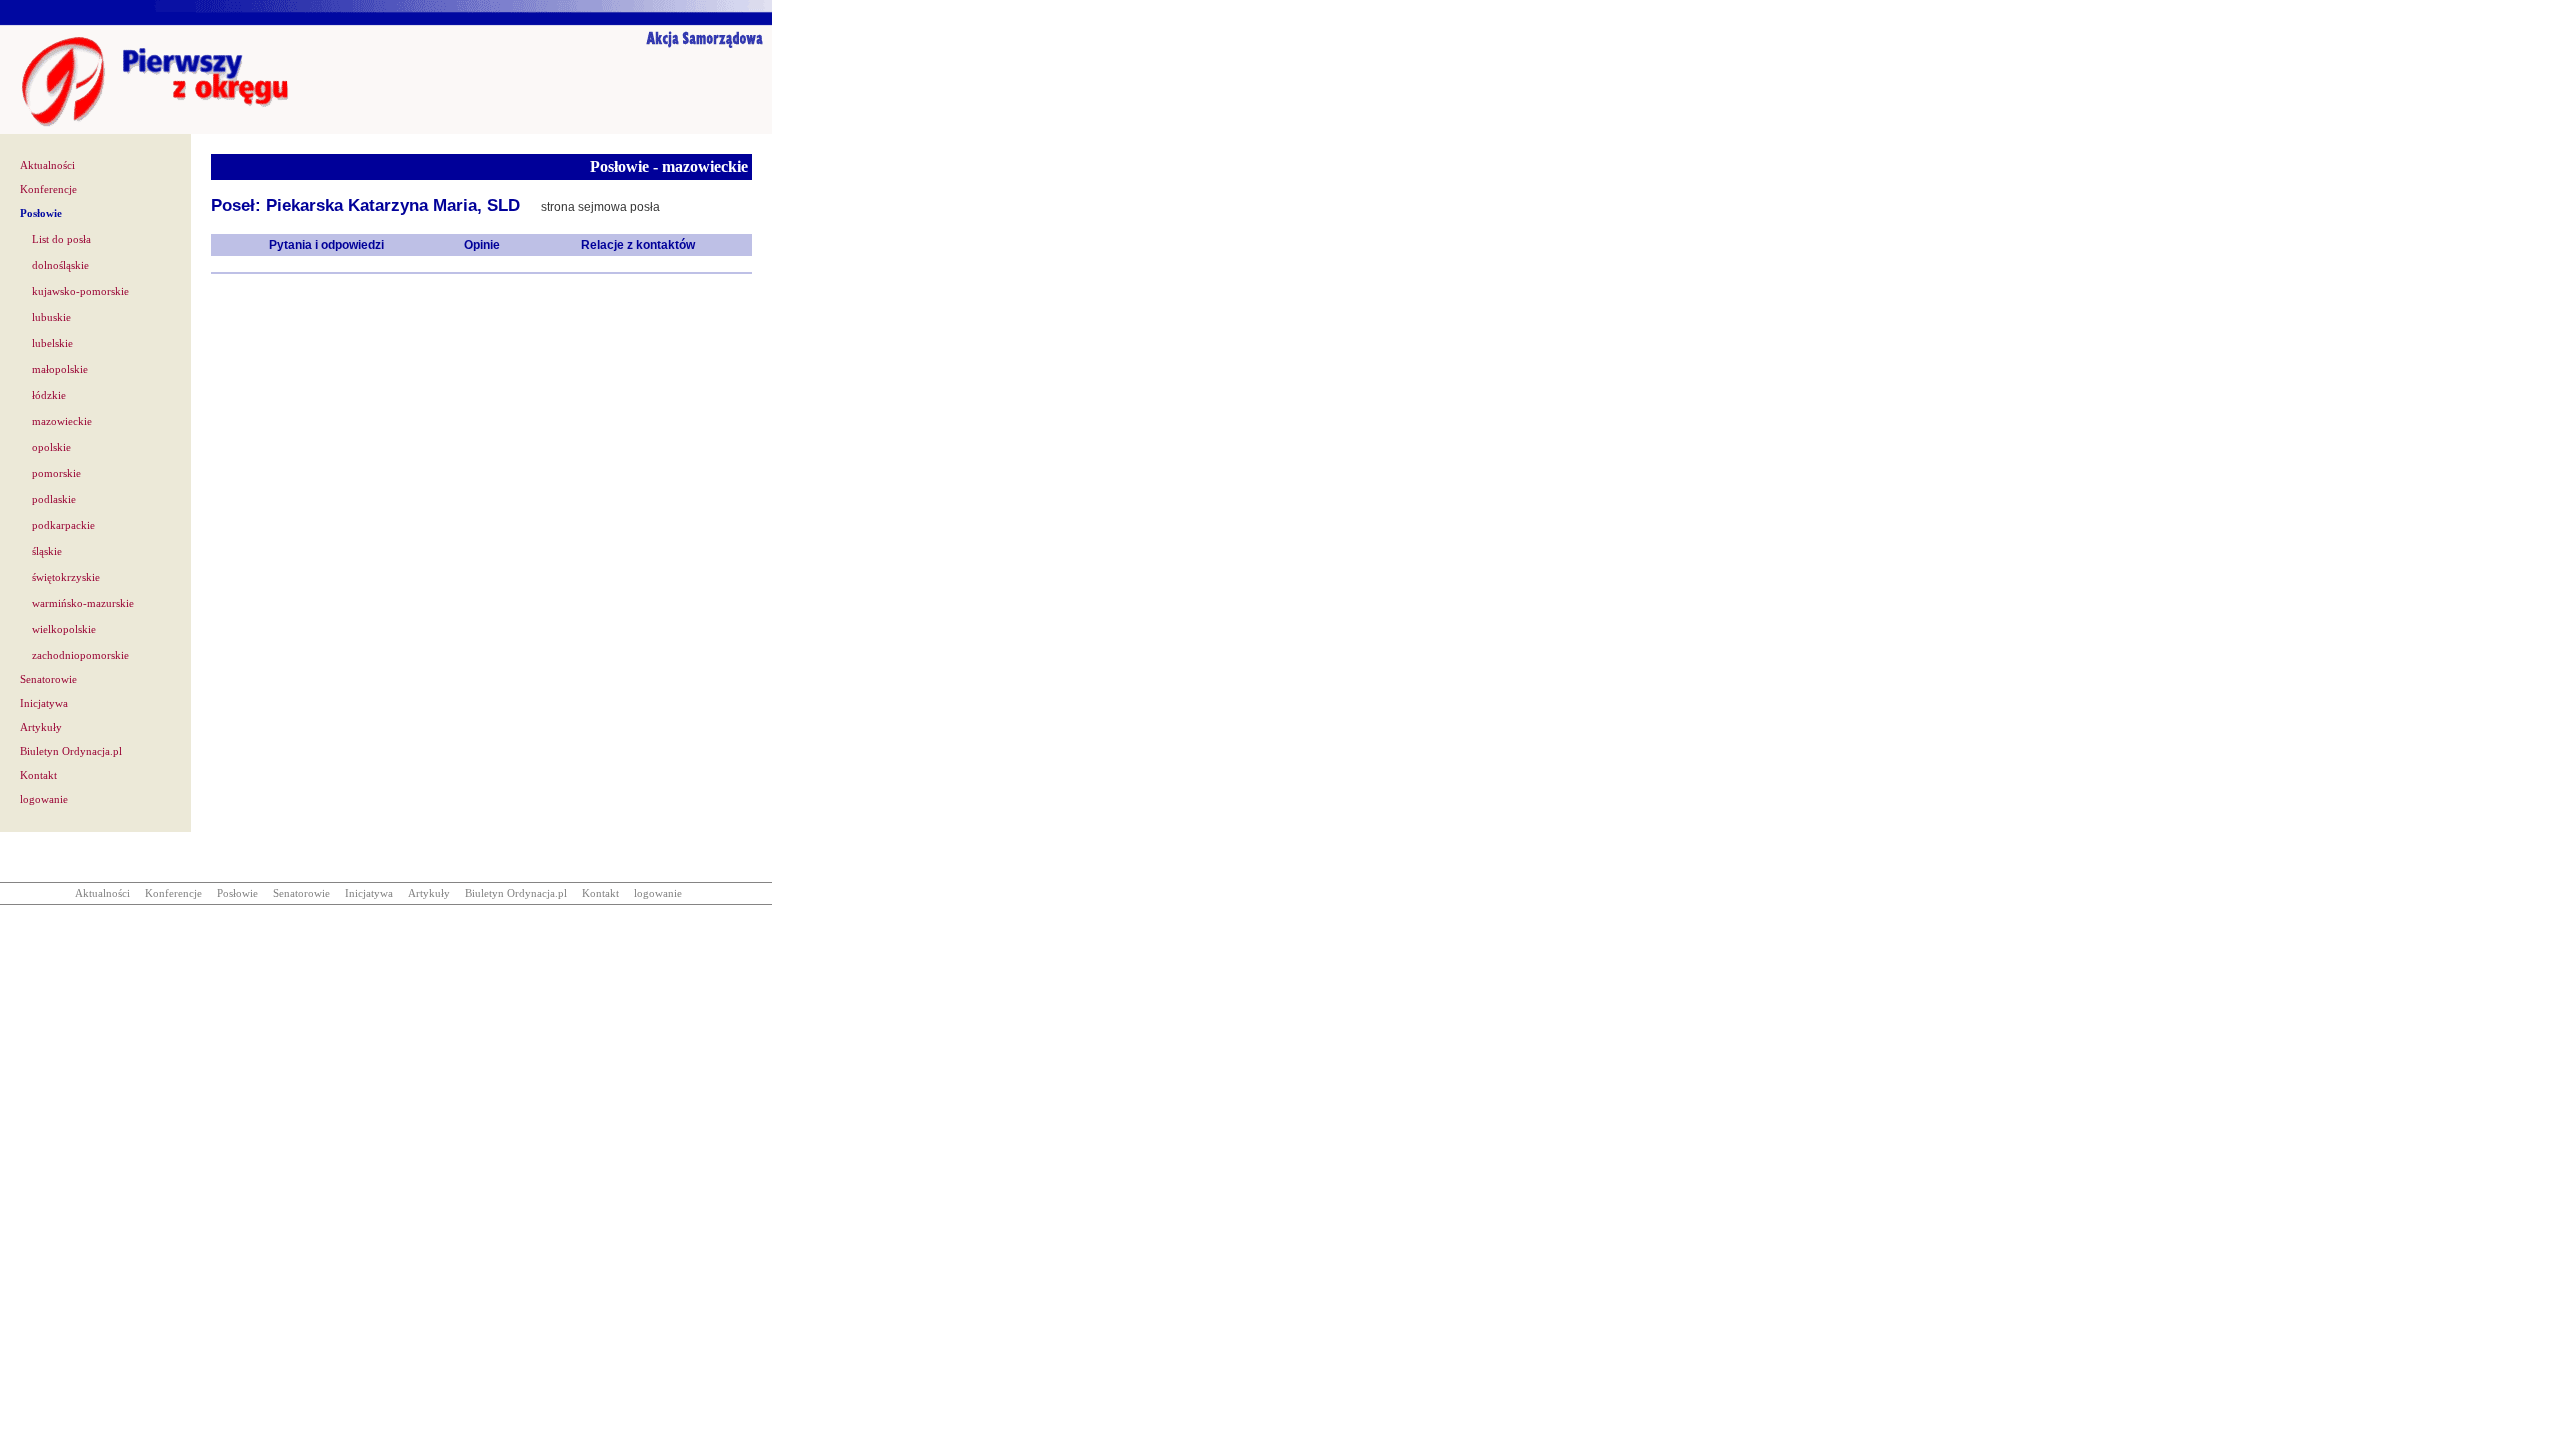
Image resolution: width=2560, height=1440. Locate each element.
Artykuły (41, 727)
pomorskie (56, 473)
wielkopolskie (64, 629)
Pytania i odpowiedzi (326, 245)
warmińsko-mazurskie (83, 603)
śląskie (47, 551)
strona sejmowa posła (600, 207)
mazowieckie (62, 421)
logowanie (44, 799)
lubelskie (52, 343)
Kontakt (38, 775)
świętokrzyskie (66, 577)
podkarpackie (63, 525)
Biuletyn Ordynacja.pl (71, 751)
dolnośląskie (60, 265)
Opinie (482, 245)
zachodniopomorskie (80, 655)
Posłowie (41, 213)
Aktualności (47, 165)
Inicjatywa (44, 703)
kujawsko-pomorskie (80, 291)
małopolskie (60, 369)
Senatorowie (48, 679)
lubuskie (51, 317)
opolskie (51, 447)
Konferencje (48, 189)
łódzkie (49, 395)
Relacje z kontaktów (638, 245)
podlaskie (54, 499)
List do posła (61, 239)
